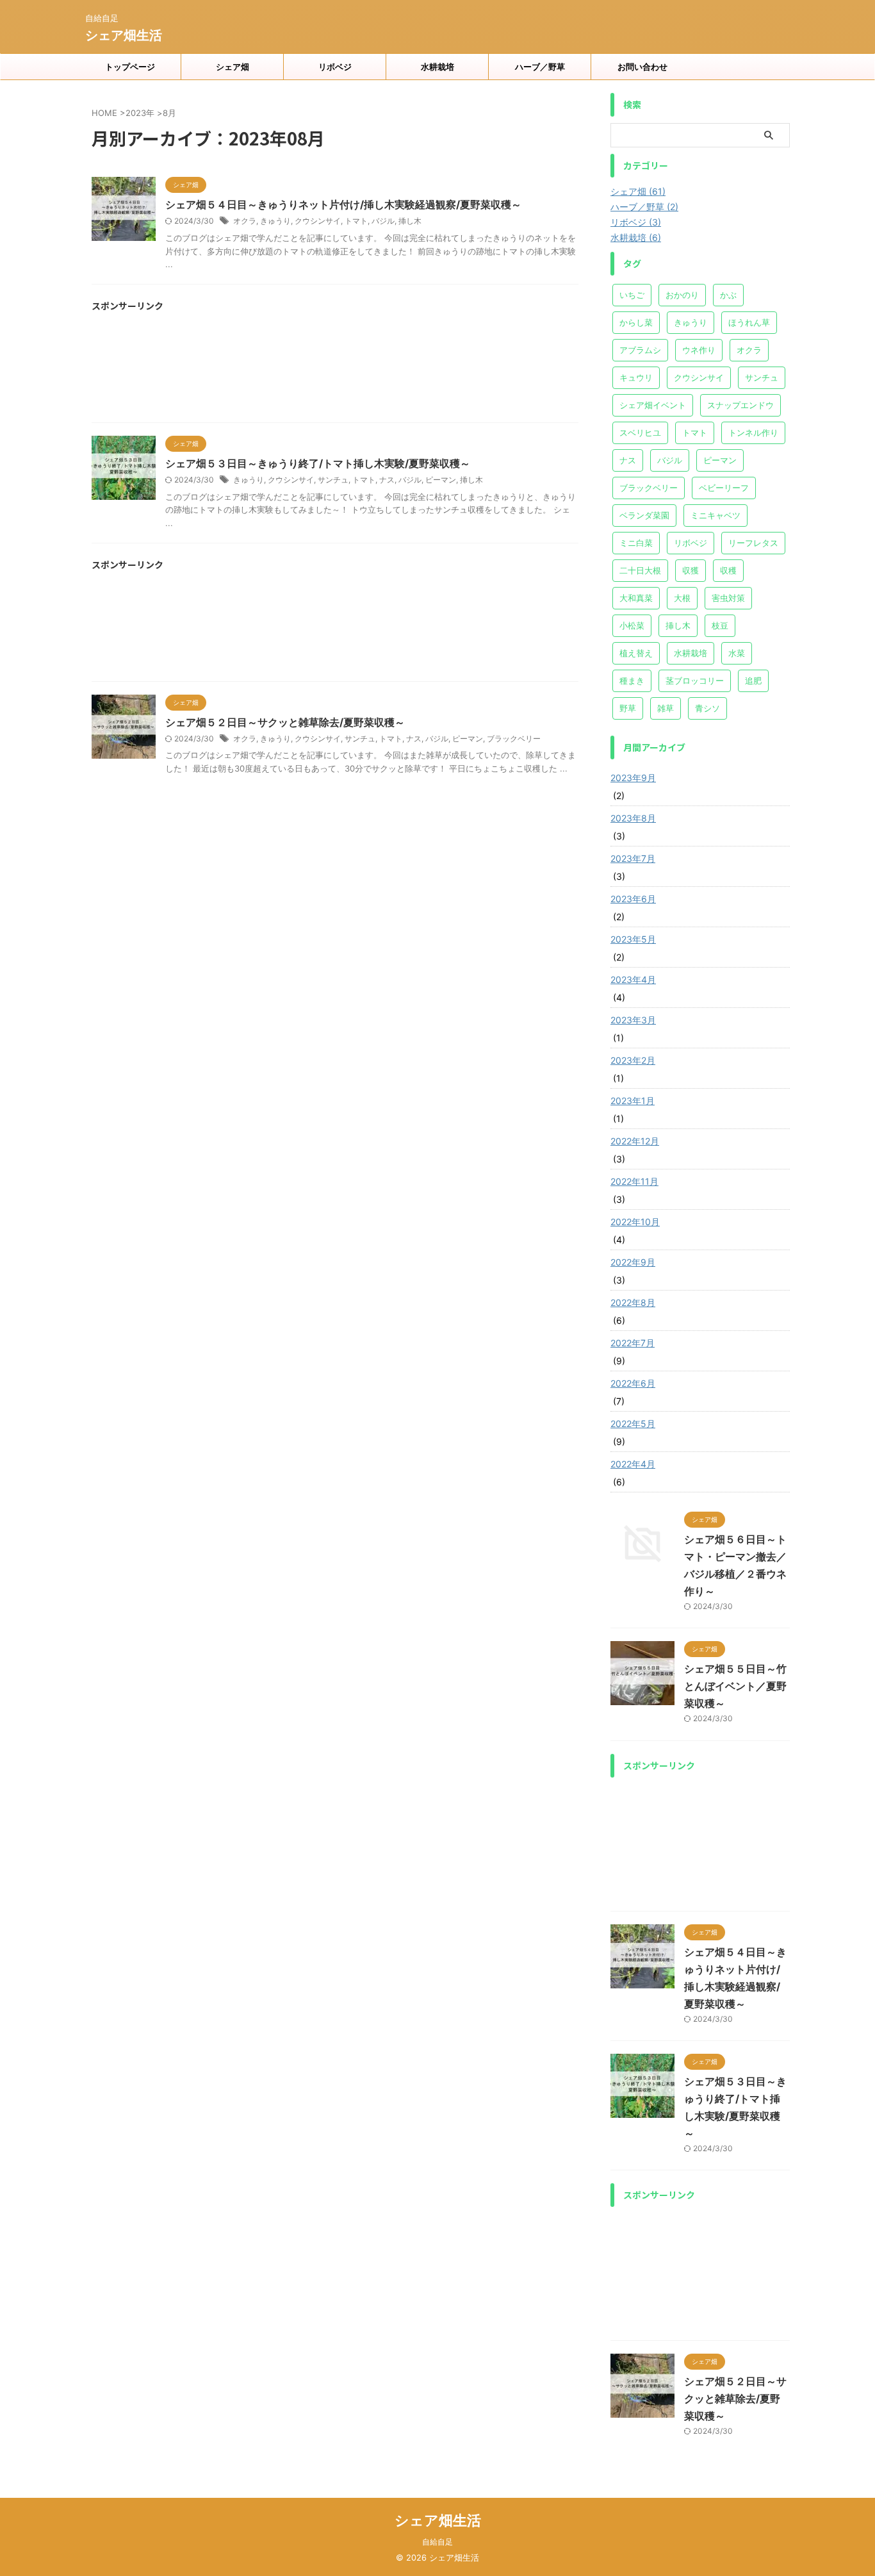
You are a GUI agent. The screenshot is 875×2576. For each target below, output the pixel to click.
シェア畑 (233, 67)
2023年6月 (633, 899)
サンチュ (333, 480)
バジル (383, 221)
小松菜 (632, 625)
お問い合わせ (642, 67)
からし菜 (636, 322)
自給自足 (437, 2542)
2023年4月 (633, 979)
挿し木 (410, 221)
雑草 (666, 708)
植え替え (636, 653)
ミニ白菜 (636, 543)
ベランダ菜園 (644, 515)
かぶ (728, 295)
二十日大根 (640, 570)
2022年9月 (633, 1262)
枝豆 (720, 625)
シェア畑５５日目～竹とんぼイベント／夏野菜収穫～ (735, 1686)
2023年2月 (633, 1060)
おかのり (682, 295)
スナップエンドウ (740, 405)
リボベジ (335, 67)
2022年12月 (635, 1141)
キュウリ (636, 377)
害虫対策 (728, 598)
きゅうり (275, 221)
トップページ (130, 67)
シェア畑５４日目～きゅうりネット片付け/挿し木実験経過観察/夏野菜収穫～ (343, 204)
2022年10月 (635, 1222)
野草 (628, 708)
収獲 (691, 570)
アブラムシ (640, 350)
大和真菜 (636, 598)
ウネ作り (699, 350)
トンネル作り (753, 433)
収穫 (728, 570)
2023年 (140, 113)
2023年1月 (633, 1101)
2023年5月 (633, 939)
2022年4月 (633, 1464)
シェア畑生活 (124, 35)
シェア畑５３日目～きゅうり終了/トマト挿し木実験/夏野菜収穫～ (318, 463)
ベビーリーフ (724, 488)
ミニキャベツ (716, 515)
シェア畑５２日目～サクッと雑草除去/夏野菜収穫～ (285, 722)
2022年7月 (633, 1343)
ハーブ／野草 (540, 67)
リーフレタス (753, 543)
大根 (682, 598)
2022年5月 (633, 1424)
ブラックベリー (514, 739)
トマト (356, 221)
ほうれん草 (749, 322)
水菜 (737, 653)
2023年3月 (633, 1020)
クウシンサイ (318, 221)
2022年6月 (633, 1383)
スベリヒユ (640, 433)
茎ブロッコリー (695, 681)
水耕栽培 (437, 67)
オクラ (245, 221)
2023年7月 (633, 858)
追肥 (753, 681)
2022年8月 (633, 1302)
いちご (632, 295)
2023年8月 (633, 818)
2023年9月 (633, 778)
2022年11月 (634, 1181)
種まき (632, 681)
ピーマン (441, 480)
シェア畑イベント (653, 405)
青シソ (707, 708)
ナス (387, 480)
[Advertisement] (335, 372)
